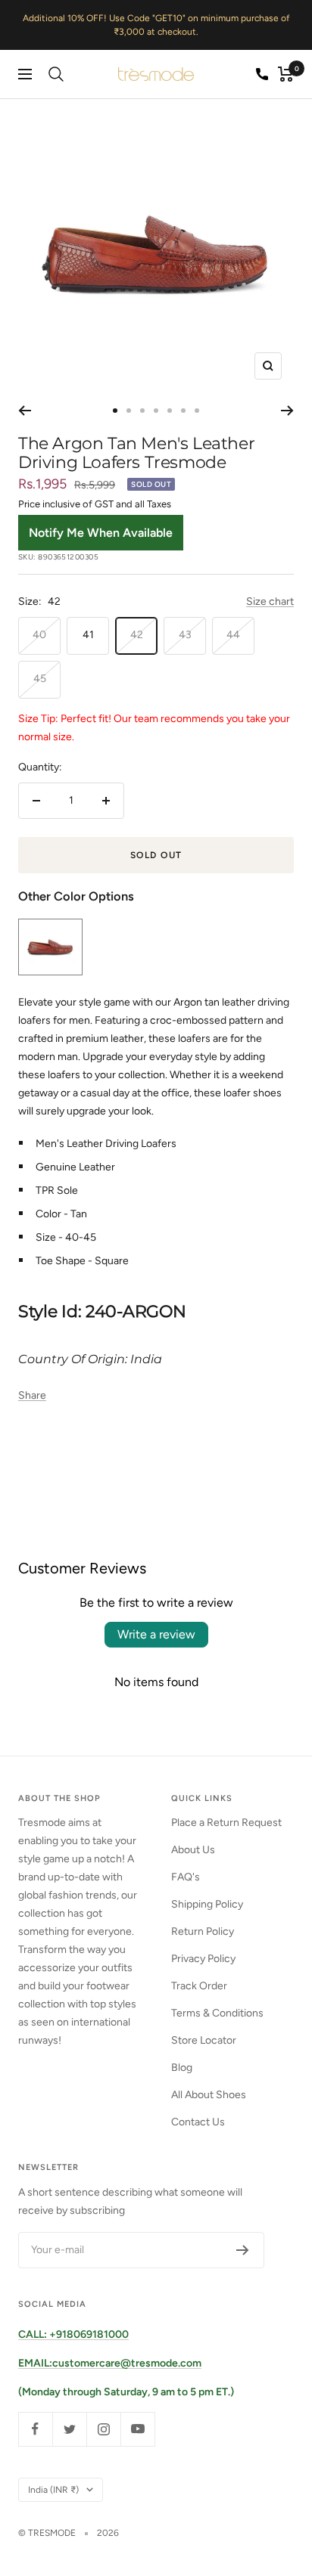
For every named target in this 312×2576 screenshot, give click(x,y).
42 (137, 635)
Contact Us (198, 2122)
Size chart (270, 601)
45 (40, 679)
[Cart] (286, 74)
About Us (193, 1850)
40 (39, 635)
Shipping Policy (207, 1904)
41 (88, 635)
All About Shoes (209, 2095)
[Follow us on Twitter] (69, 2429)
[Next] (287, 411)
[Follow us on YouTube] (137, 2429)
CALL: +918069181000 (73, 2334)
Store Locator (204, 2040)
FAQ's (186, 1877)
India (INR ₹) (53, 2490)
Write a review (156, 1634)
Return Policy (203, 1931)
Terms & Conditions (217, 2013)
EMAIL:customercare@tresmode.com (110, 2363)
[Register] (243, 2250)
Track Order (199, 1986)
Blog (182, 2068)
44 (233, 635)
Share (32, 1395)
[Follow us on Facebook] (35, 2429)
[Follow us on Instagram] (103, 2429)
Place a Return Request (226, 1823)
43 (185, 635)
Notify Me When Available (101, 533)
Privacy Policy (203, 1959)
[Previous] (25, 411)
